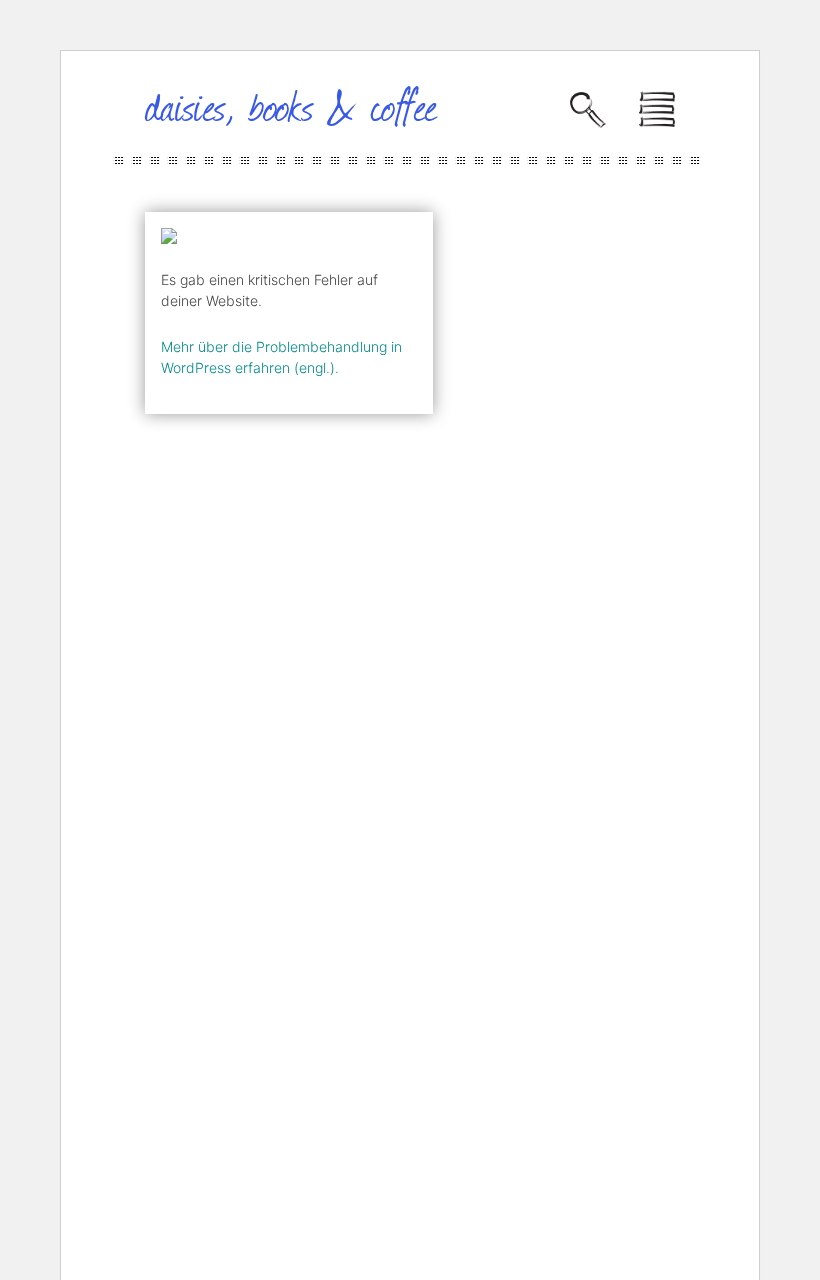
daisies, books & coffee (291, 104)
